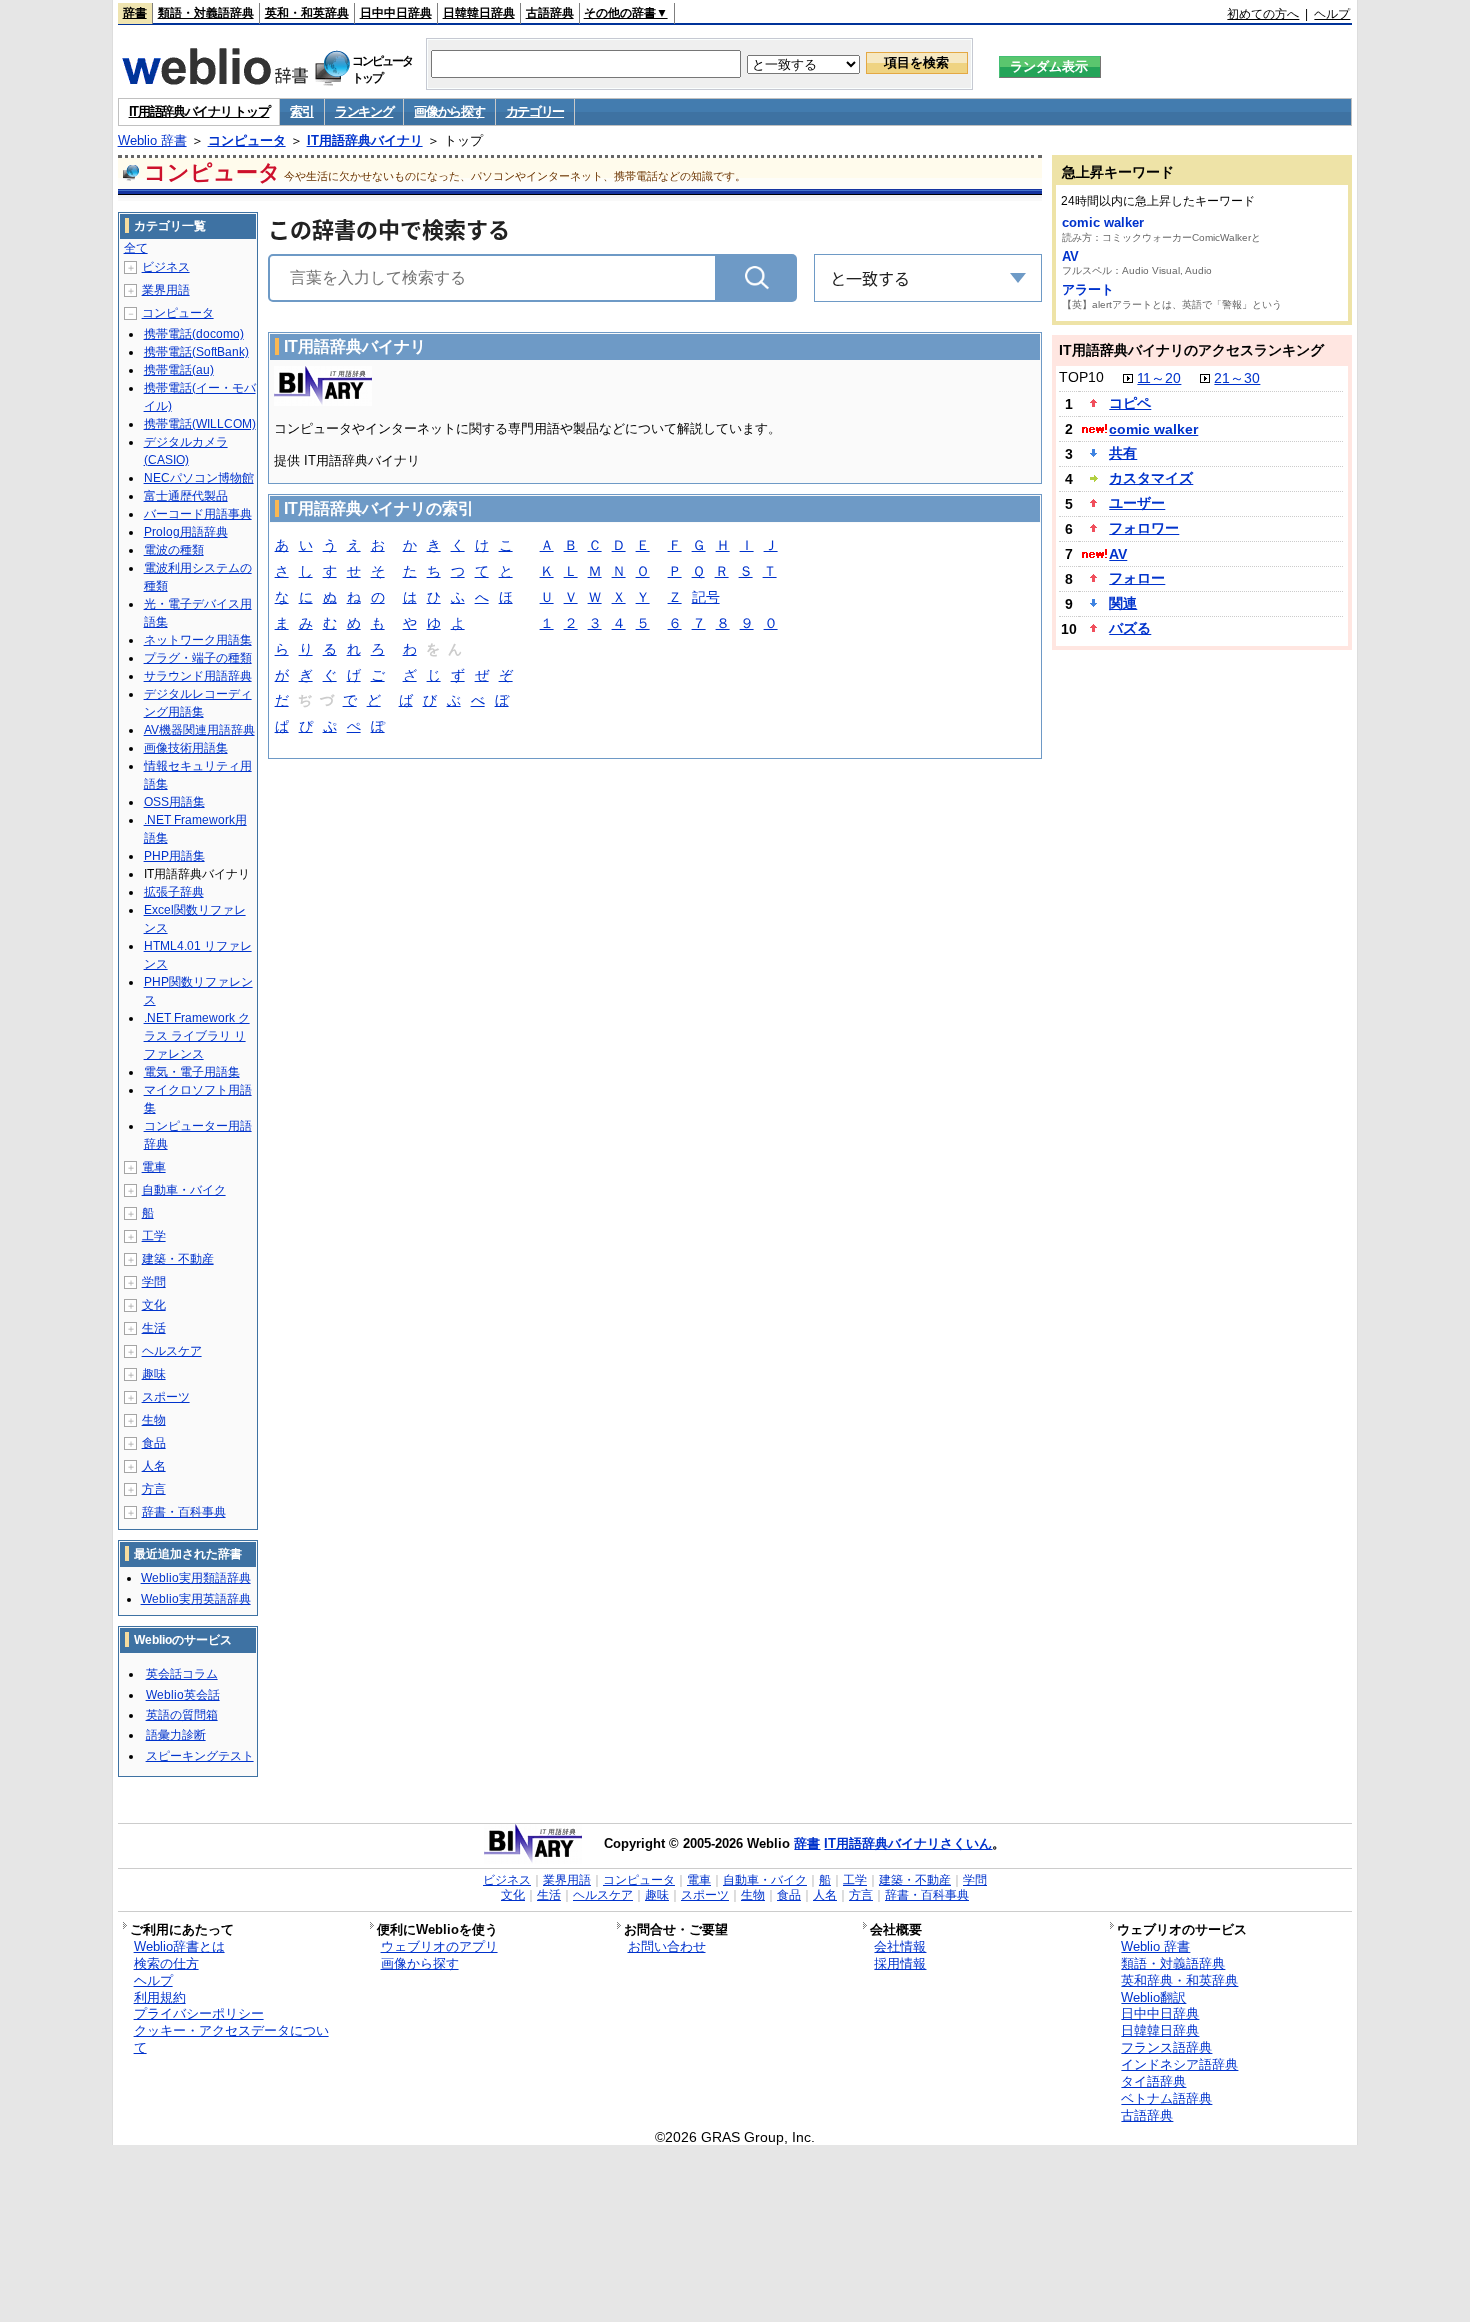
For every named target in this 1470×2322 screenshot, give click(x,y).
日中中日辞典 (396, 13)
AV (1070, 256)
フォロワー (1144, 528)
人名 (154, 1466)
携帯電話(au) (179, 370)
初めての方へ (1263, 14)
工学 (154, 1236)
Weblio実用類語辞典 (196, 1578)
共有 (1123, 453)
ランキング (364, 111)
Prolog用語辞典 (186, 532)
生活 (154, 1328)
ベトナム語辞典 (1166, 2098)
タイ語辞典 (1153, 2081)
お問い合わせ (667, 1946)
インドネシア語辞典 (1179, 2064)
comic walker (1103, 222)
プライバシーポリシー (199, 2013)
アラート (1088, 289)
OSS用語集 (174, 802)
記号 (706, 597)
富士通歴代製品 (186, 496)
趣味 (154, 1374)
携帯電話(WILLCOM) (200, 424)
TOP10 (1081, 377)
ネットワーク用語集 (198, 640)
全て (136, 248)
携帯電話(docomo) (194, 334)
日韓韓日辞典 (479, 13)
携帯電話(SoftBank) (196, 352)
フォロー (1137, 578)
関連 (1123, 603)
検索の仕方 (166, 1963)
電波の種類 (174, 550)
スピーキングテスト (200, 1756)
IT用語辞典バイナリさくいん (908, 1843)
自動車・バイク (184, 1190)
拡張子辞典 (174, 892)
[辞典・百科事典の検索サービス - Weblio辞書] (215, 79)
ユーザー (1137, 503)
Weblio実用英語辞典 (196, 1599)
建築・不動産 (178, 1259)
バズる (1130, 628)
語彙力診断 (176, 1735)
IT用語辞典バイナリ (365, 140)
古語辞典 (550, 13)
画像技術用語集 (186, 748)
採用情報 (900, 1963)
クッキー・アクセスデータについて (231, 2039)
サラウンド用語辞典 (198, 676)
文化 (154, 1305)
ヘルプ (1332, 14)
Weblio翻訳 (1153, 1997)
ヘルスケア (172, 1351)
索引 (301, 111)
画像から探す (449, 111)
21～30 (1237, 378)
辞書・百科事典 (184, 1512)
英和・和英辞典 (307, 13)
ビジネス (166, 267)
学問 (154, 1282)
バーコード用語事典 (198, 514)
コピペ (1130, 403)
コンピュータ (247, 140)
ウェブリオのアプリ (439, 1946)
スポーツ (166, 1397)
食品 (154, 1443)
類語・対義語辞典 (206, 13)
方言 (154, 1489)
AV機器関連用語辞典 (199, 730)
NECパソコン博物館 (199, 478)
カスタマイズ (1151, 478)
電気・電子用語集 (192, 1072)
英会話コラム (182, 1674)
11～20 (1159, 378)
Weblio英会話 (183, 1695)
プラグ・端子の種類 (198, 658)
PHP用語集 (174, 856)
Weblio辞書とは (179, 1946)
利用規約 (160, 1997)
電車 (154, 1167)
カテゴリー (535, 111)
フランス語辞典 (1166, 2047)
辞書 (135, 13)
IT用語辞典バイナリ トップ (199, 111)
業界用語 (166, 290)
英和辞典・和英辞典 (1179, 1980)
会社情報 (900, 1946)
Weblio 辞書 (152, 140)
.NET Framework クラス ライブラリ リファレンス (197, 1036)
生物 (154, 1420)
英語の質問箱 (182, 1715)
